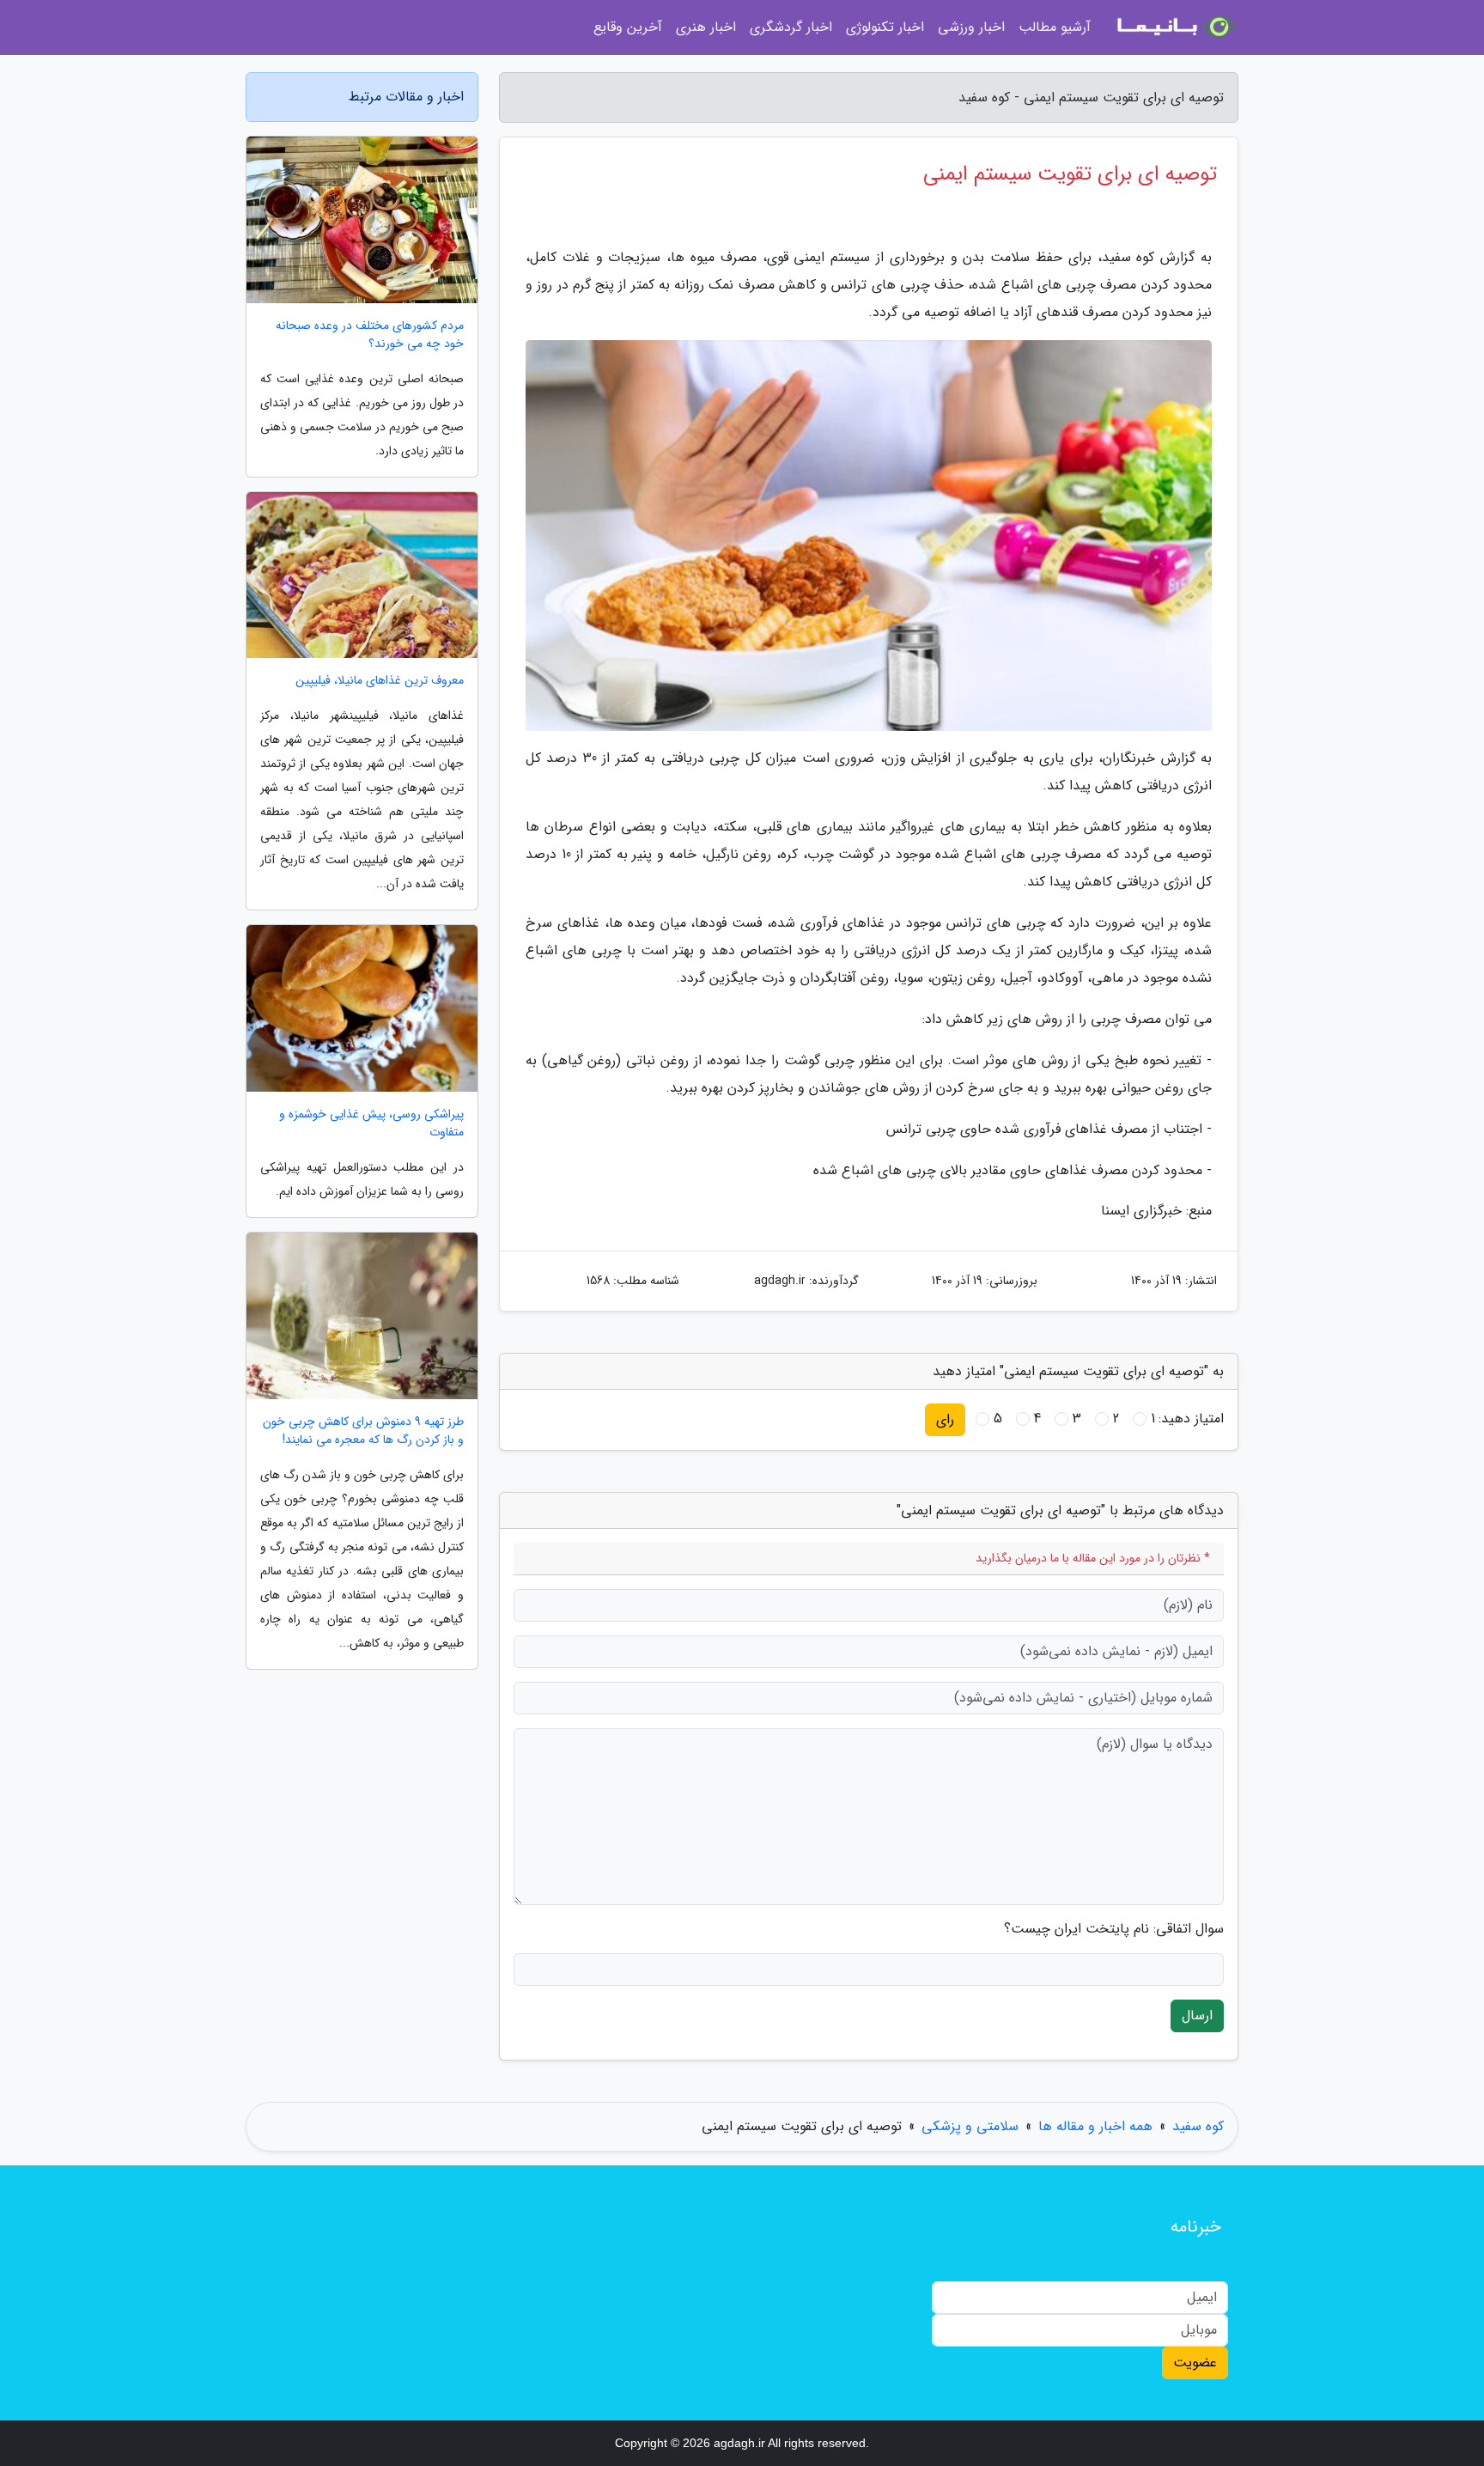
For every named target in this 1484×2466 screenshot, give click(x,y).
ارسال (1197, 2015)
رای (945, 1419)
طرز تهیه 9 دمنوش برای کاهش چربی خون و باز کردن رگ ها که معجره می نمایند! (363, 1431)
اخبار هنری (706, 27)
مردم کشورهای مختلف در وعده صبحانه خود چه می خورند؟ (370, 335)
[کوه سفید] (1175, 27)
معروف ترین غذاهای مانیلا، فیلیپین (380, 681)
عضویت (1195, 2362)
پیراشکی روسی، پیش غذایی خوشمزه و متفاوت (371, 1123)
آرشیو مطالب (1055, 27)
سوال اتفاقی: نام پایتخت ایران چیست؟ (1114, 1929)
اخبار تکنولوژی (885, 27)
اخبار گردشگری (791, 27)
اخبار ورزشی (971, 27)
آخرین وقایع (628, 27)
